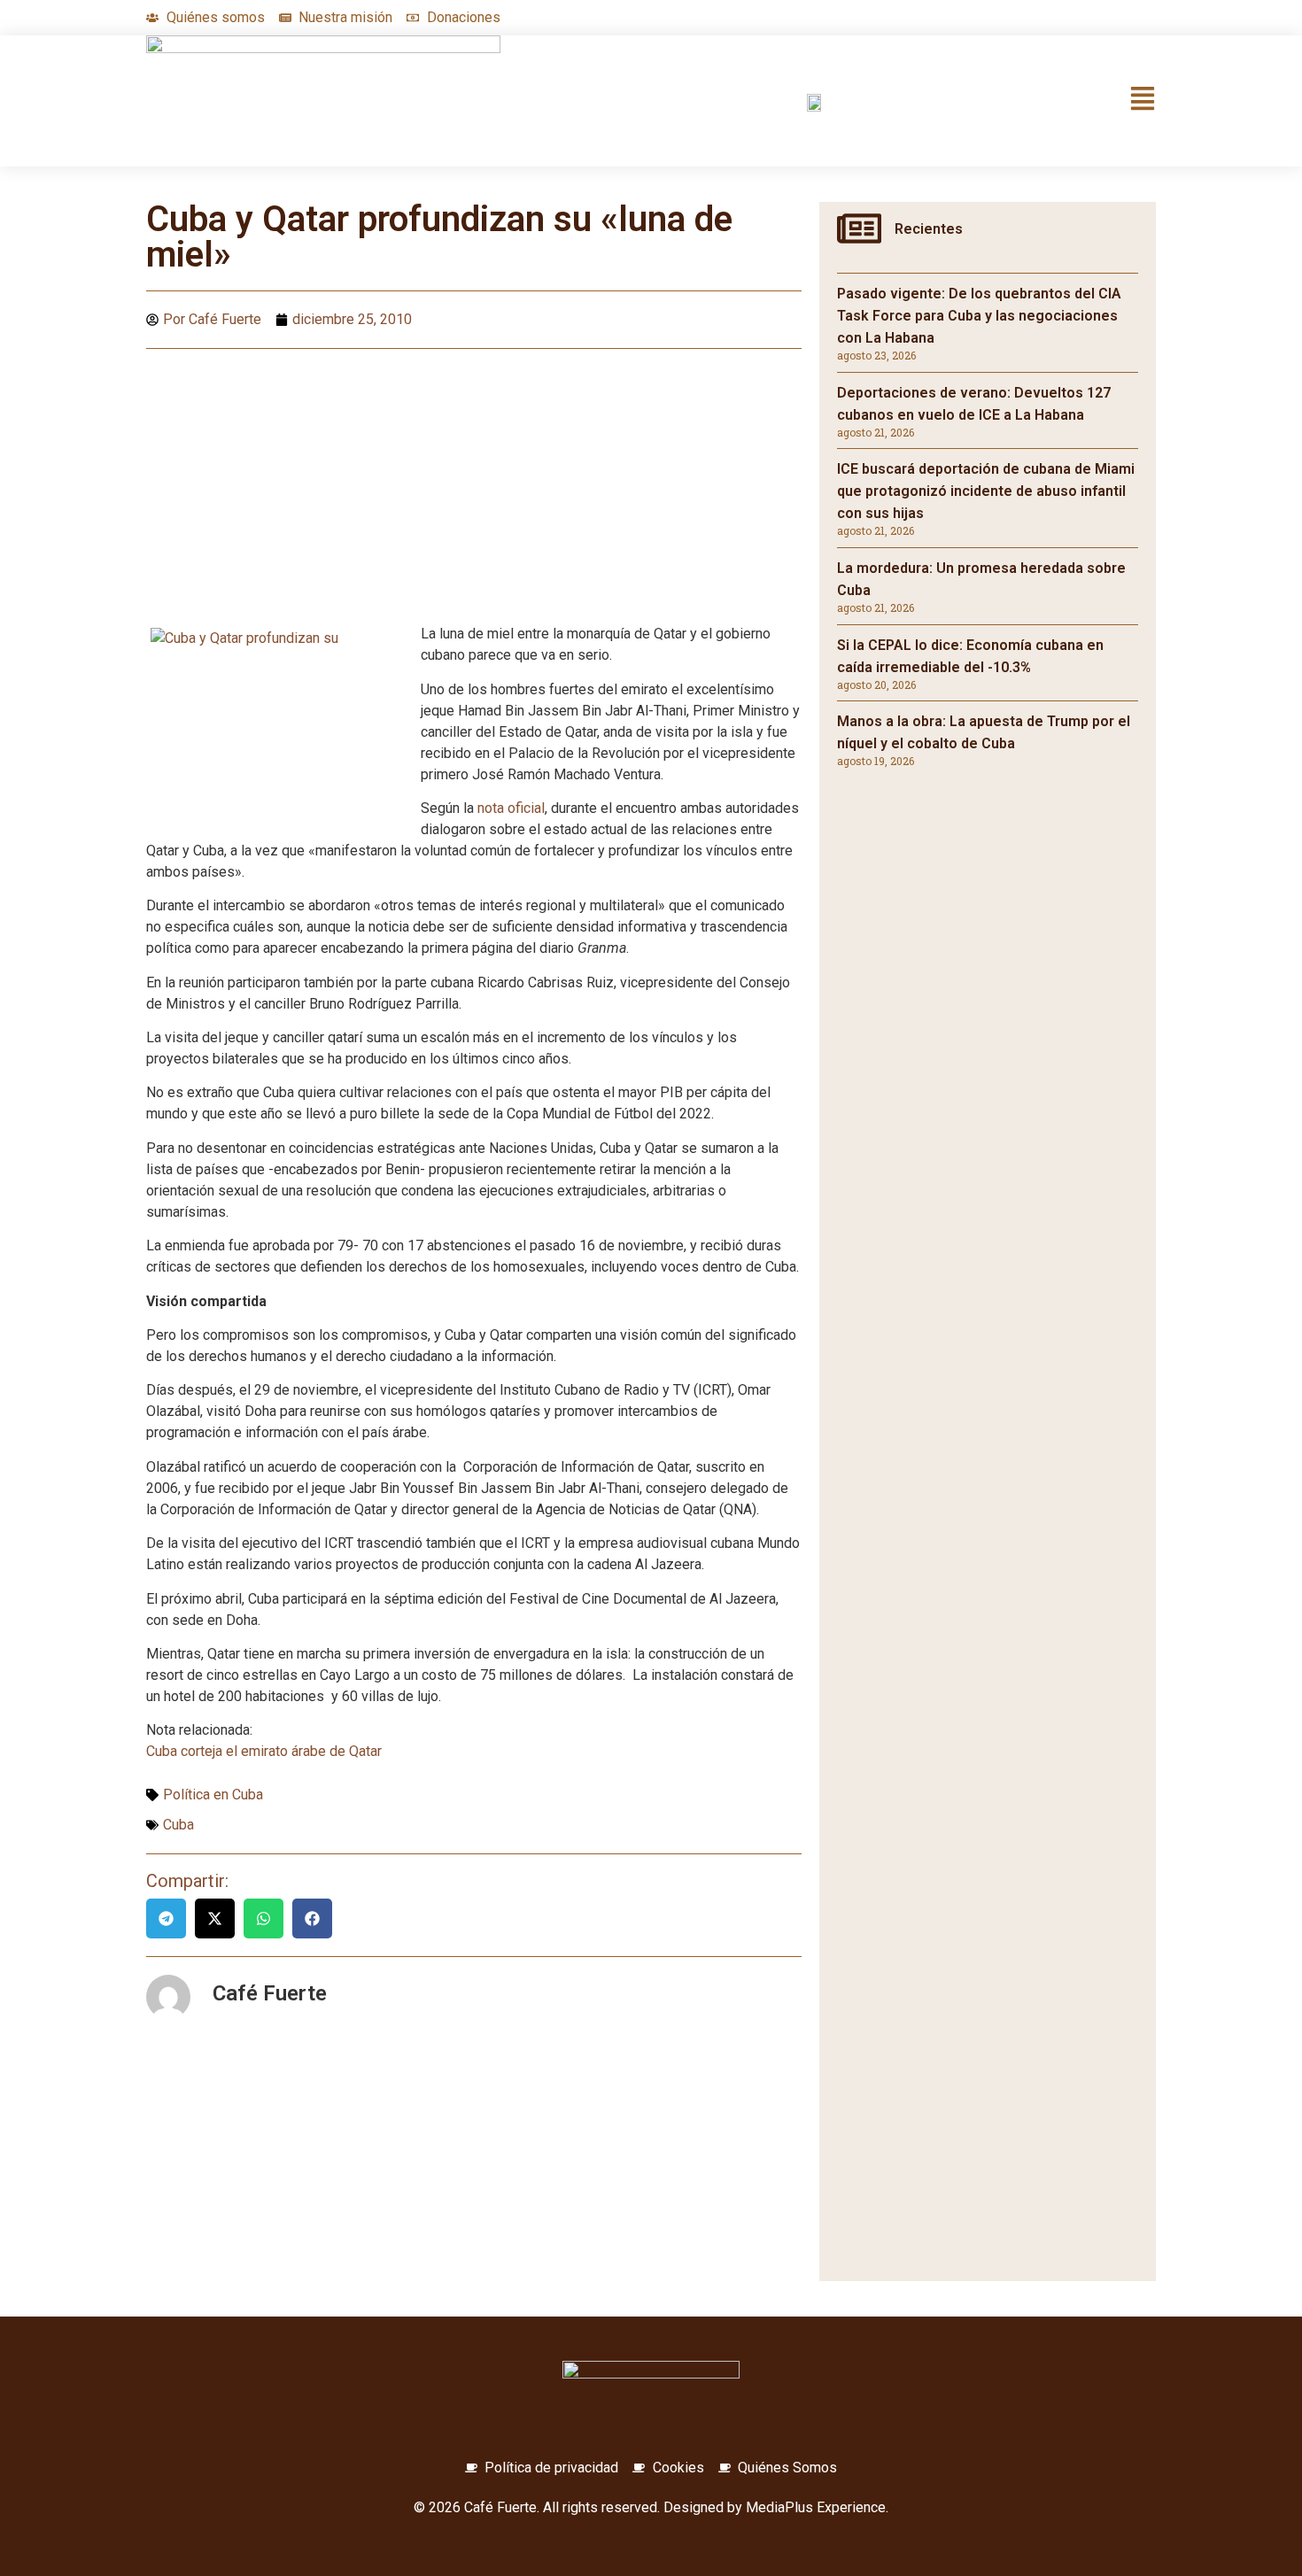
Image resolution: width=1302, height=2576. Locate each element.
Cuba (178, 1825)
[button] (166, 1918)
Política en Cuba (213, 1795)
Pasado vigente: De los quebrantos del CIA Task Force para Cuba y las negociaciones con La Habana (979, 316)
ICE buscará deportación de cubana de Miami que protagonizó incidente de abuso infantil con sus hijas (986, 491)
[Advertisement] (474, 491)
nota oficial (511, 808)
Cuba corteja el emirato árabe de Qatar (264, 1751)
